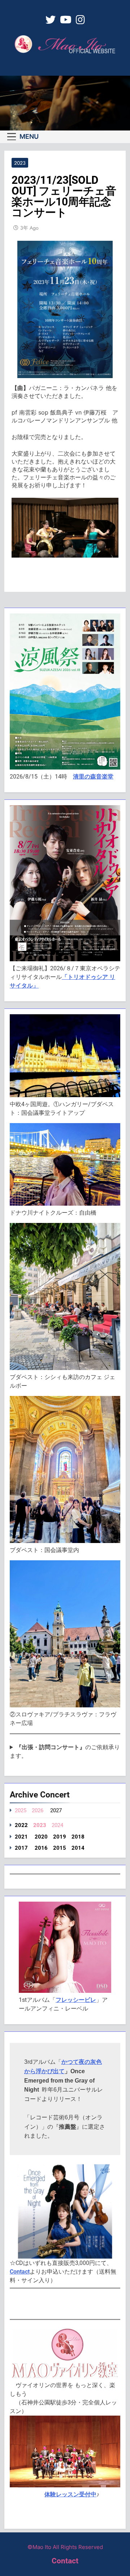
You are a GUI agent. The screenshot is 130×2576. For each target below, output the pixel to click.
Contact (20, 2272)
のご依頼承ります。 (65, 1752)
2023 (20, 163)
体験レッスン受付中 (70, 2494)
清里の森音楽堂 (93, 777)
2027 (56, 1810)
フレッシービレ (76, 2000)
